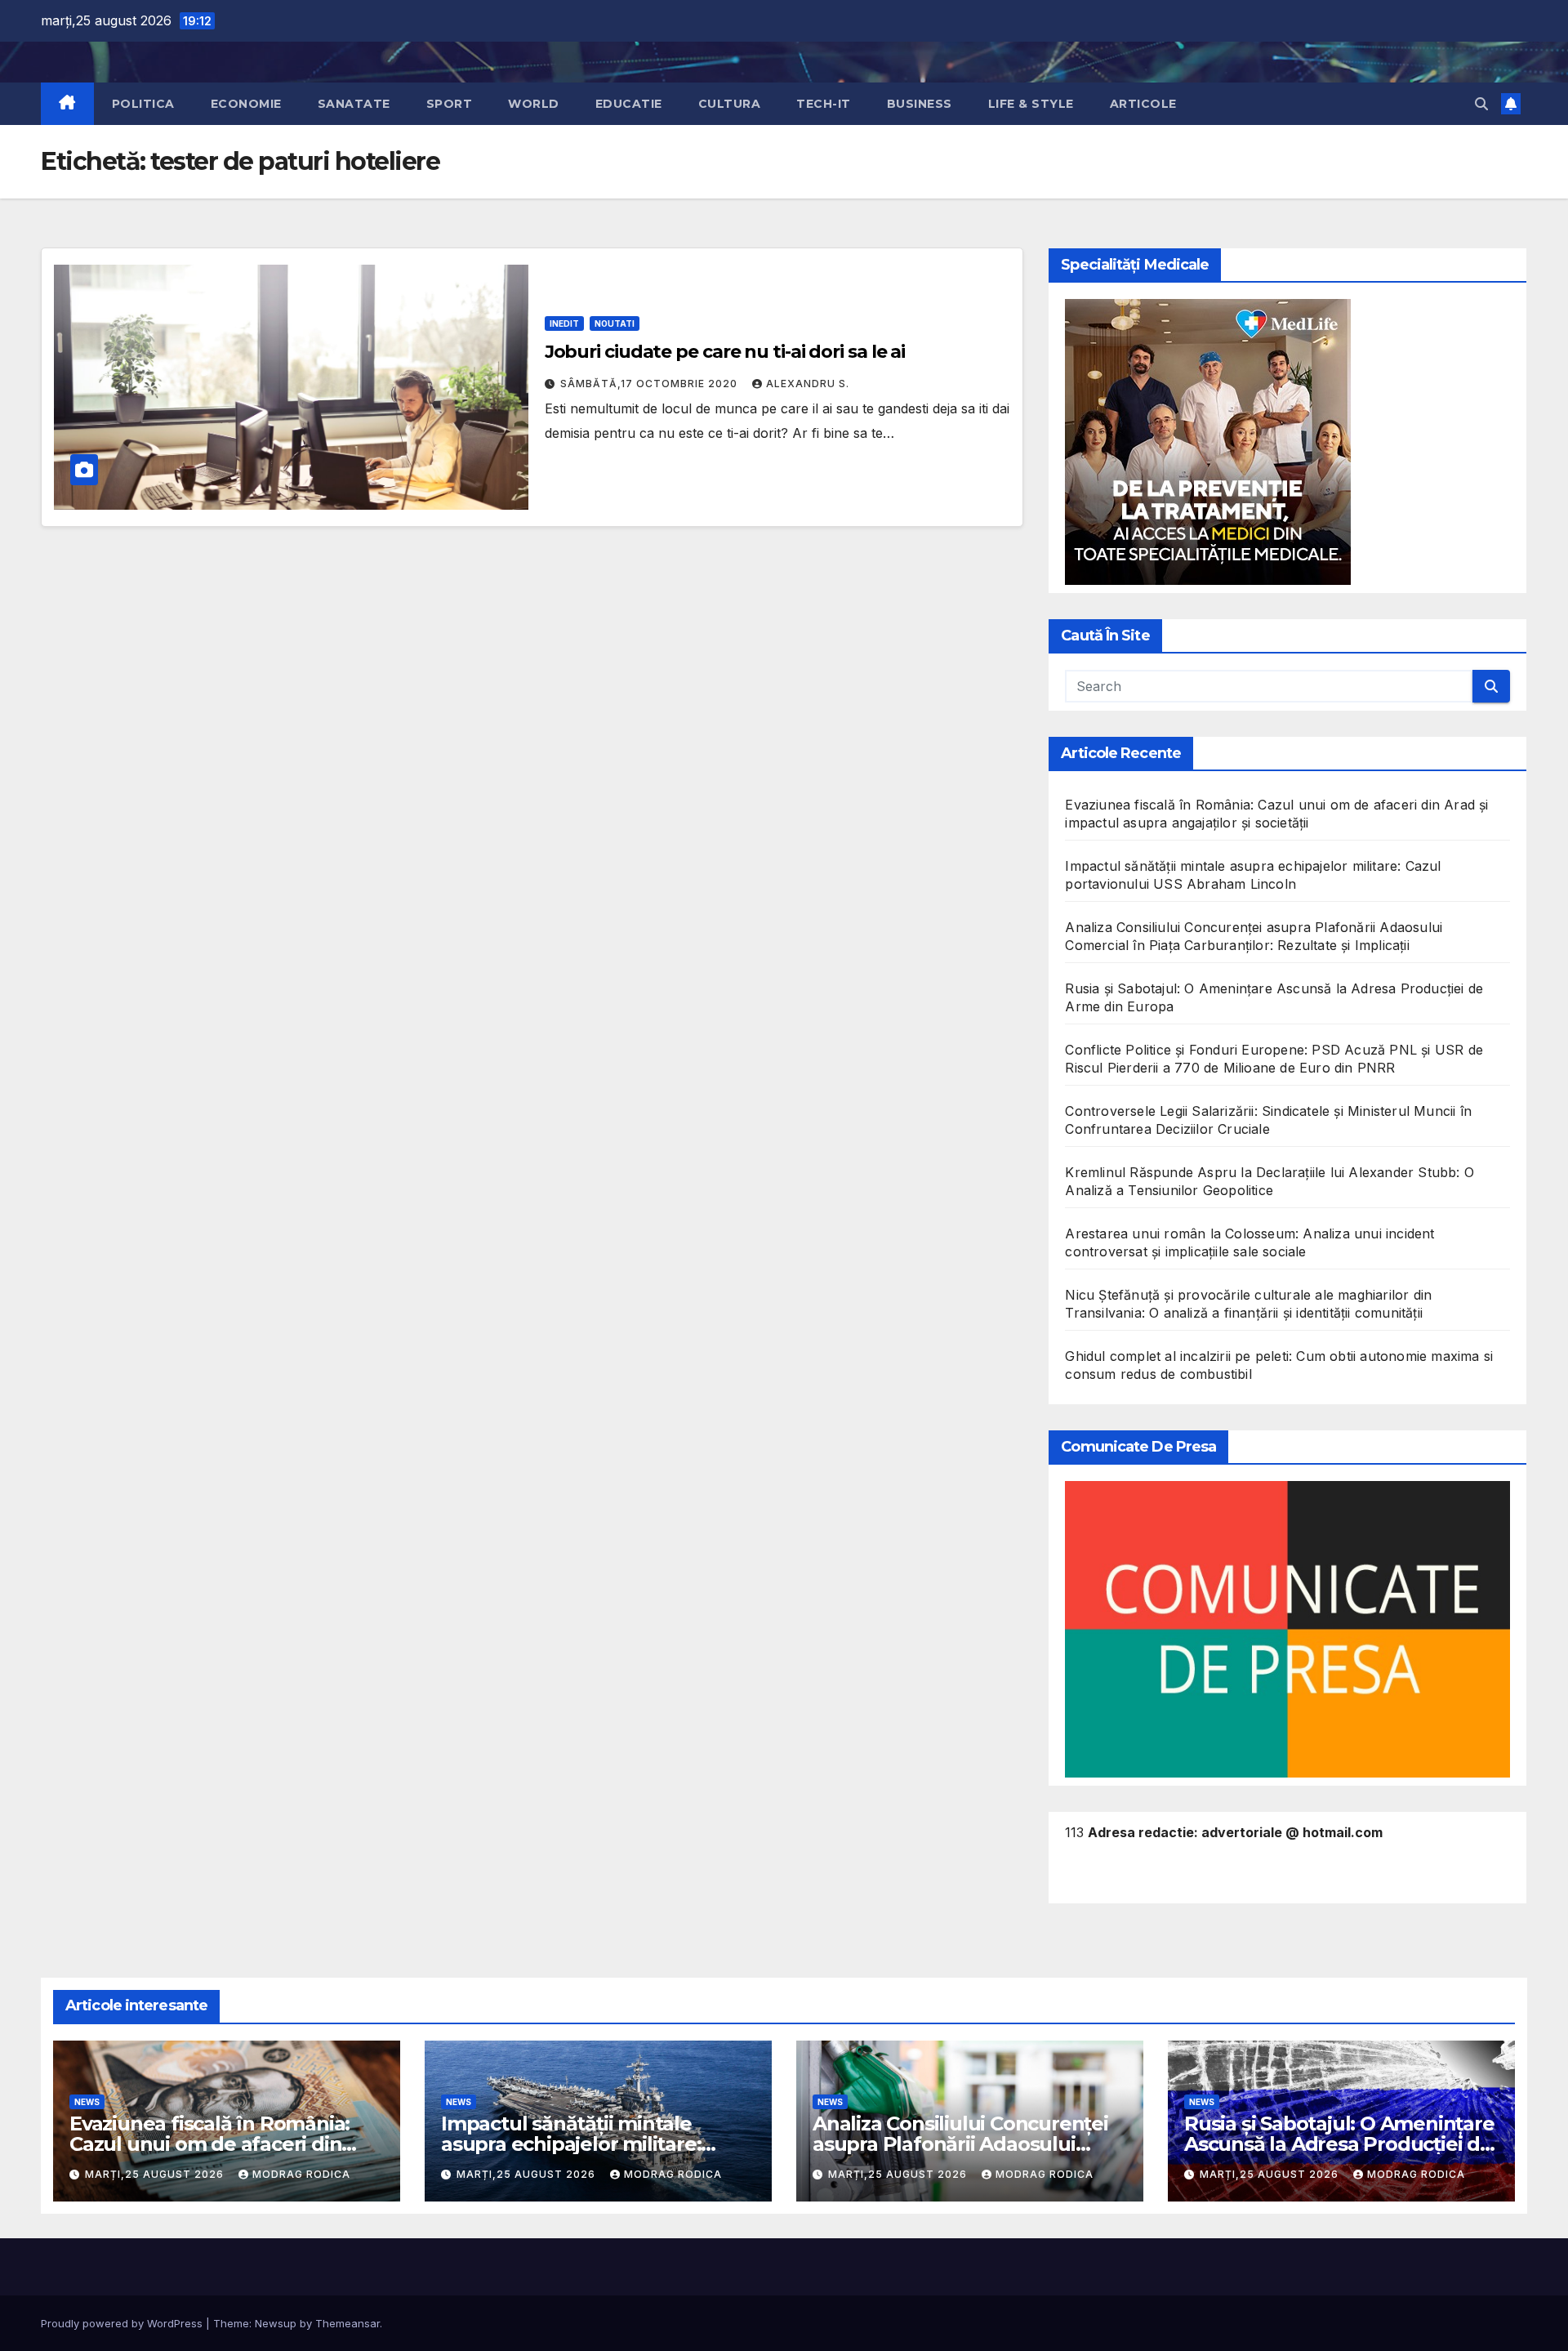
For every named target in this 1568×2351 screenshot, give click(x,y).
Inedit (564, 323)
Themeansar (347, 2323)
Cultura (730, 104)
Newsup (276, 2323)
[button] (1481, 104)
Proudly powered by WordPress (123, 2323)
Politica (143, 104)
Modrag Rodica (301, 2174)
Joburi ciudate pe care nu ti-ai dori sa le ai (725, 352)
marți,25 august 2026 (156, 2174)
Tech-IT (824, 104)
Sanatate (354, 104)
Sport (450, 104)
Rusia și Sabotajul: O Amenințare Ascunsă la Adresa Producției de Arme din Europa (1339, 2144)
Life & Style (1031, 104)
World (534, 104)
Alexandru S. (808, 384)
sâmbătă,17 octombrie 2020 (650, 384)
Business (920, 104)
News (87, 2102)
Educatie (629, 104)
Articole (1143, 104)
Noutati (615, 323)
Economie (246, 104)
